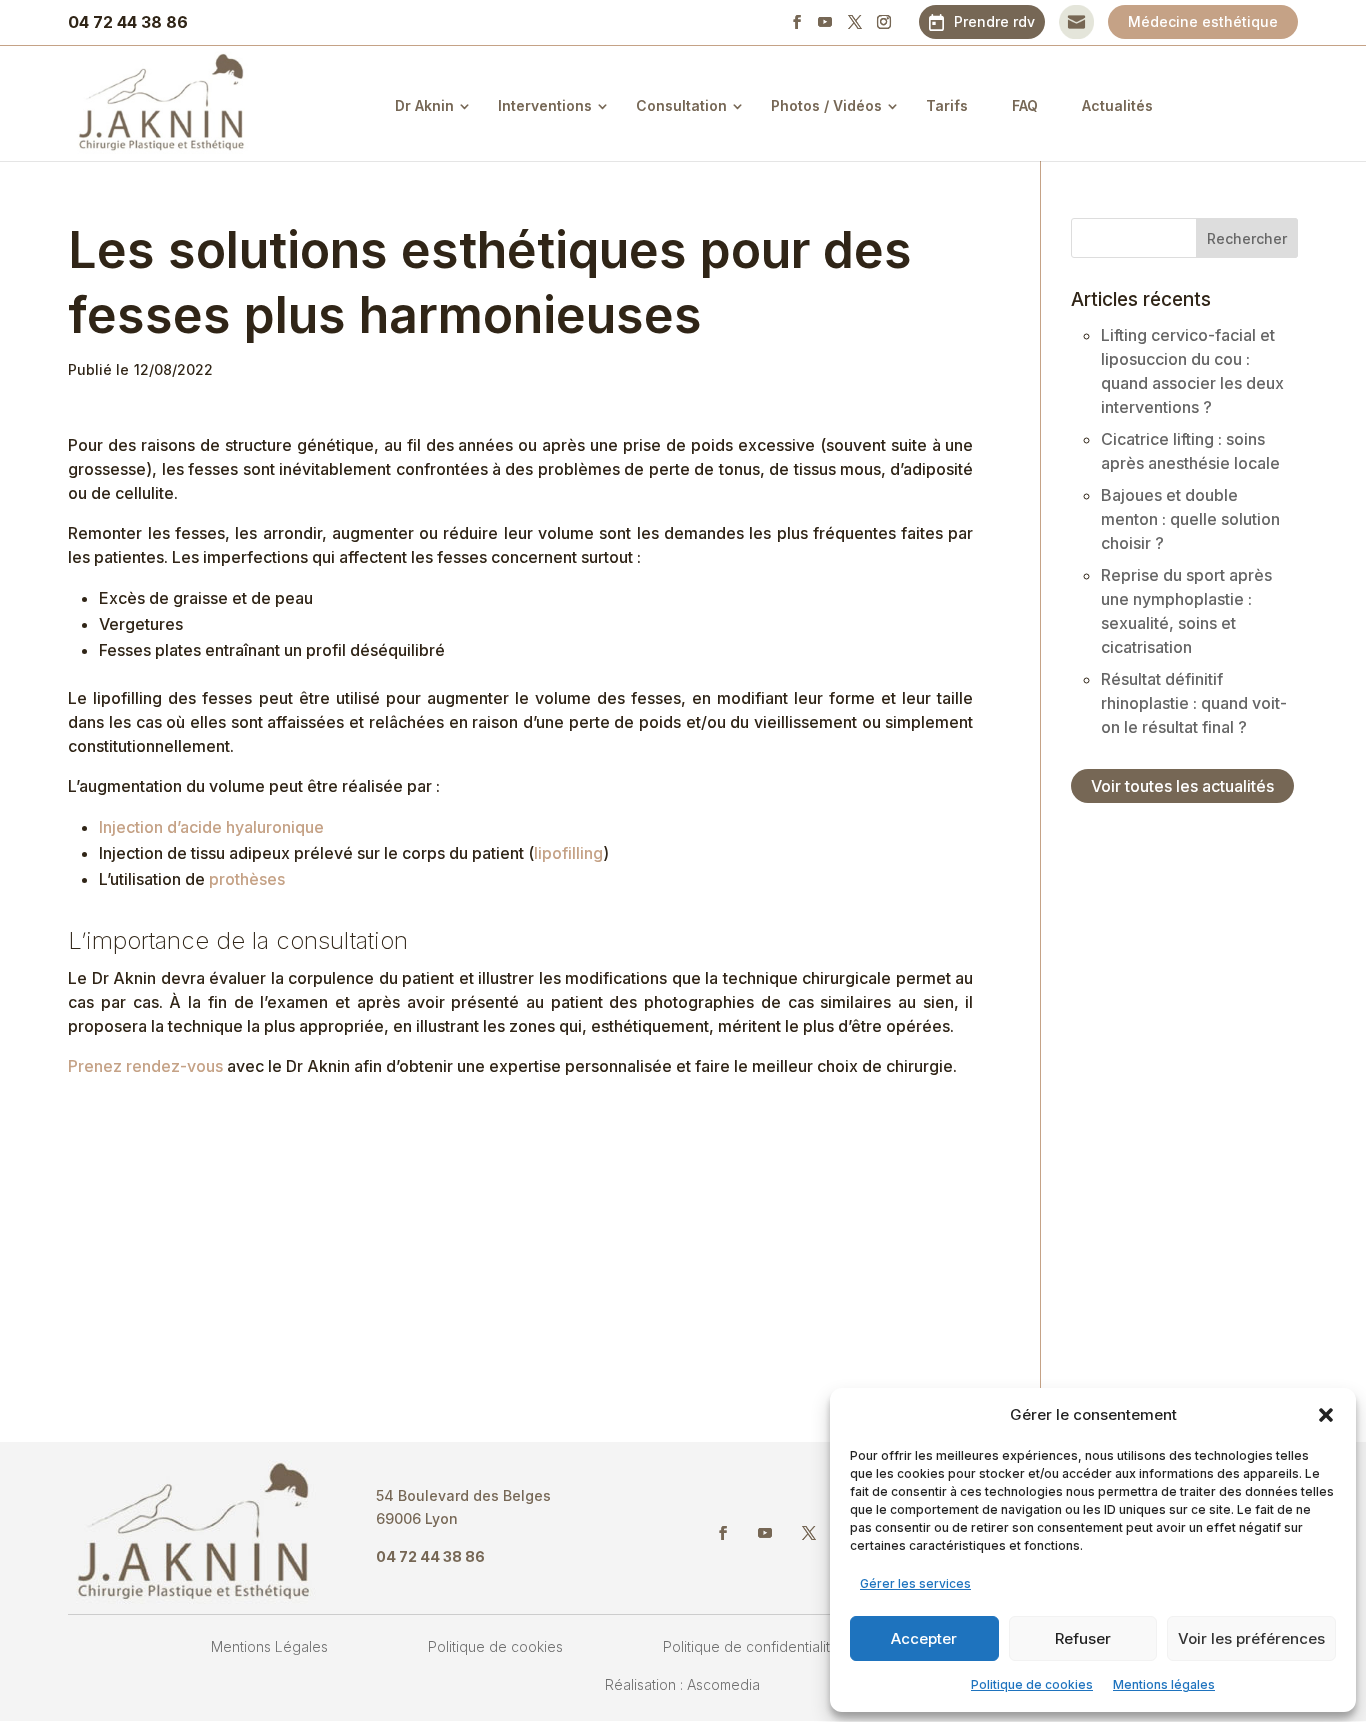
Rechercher (1247, 238)
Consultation (681, 105)
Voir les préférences (1251, 1638)
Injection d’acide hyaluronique (211, 827)
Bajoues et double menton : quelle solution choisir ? (1190, 519)
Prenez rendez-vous (145, 1066)
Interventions (545, 105)
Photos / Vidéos (826, 105)
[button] (1326, 1415)
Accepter (924, 1638)
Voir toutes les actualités (1182, 786)
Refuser (1083, 1638)
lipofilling (568, 853)
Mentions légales (1164, 1684)
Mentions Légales (269, 1646)
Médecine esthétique (1203, 21)
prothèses (247, 879)
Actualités (1117, 105)
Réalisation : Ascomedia (682, 1684)
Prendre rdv (994, 21)
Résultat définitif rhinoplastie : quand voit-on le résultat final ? (1194, 703)
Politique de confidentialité (751, 1646)
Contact (1076, 21)
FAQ (1025, 105)
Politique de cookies (1032, 1684)
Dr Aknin (424, 105)
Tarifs (947, 105)
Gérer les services (915, 1583)
